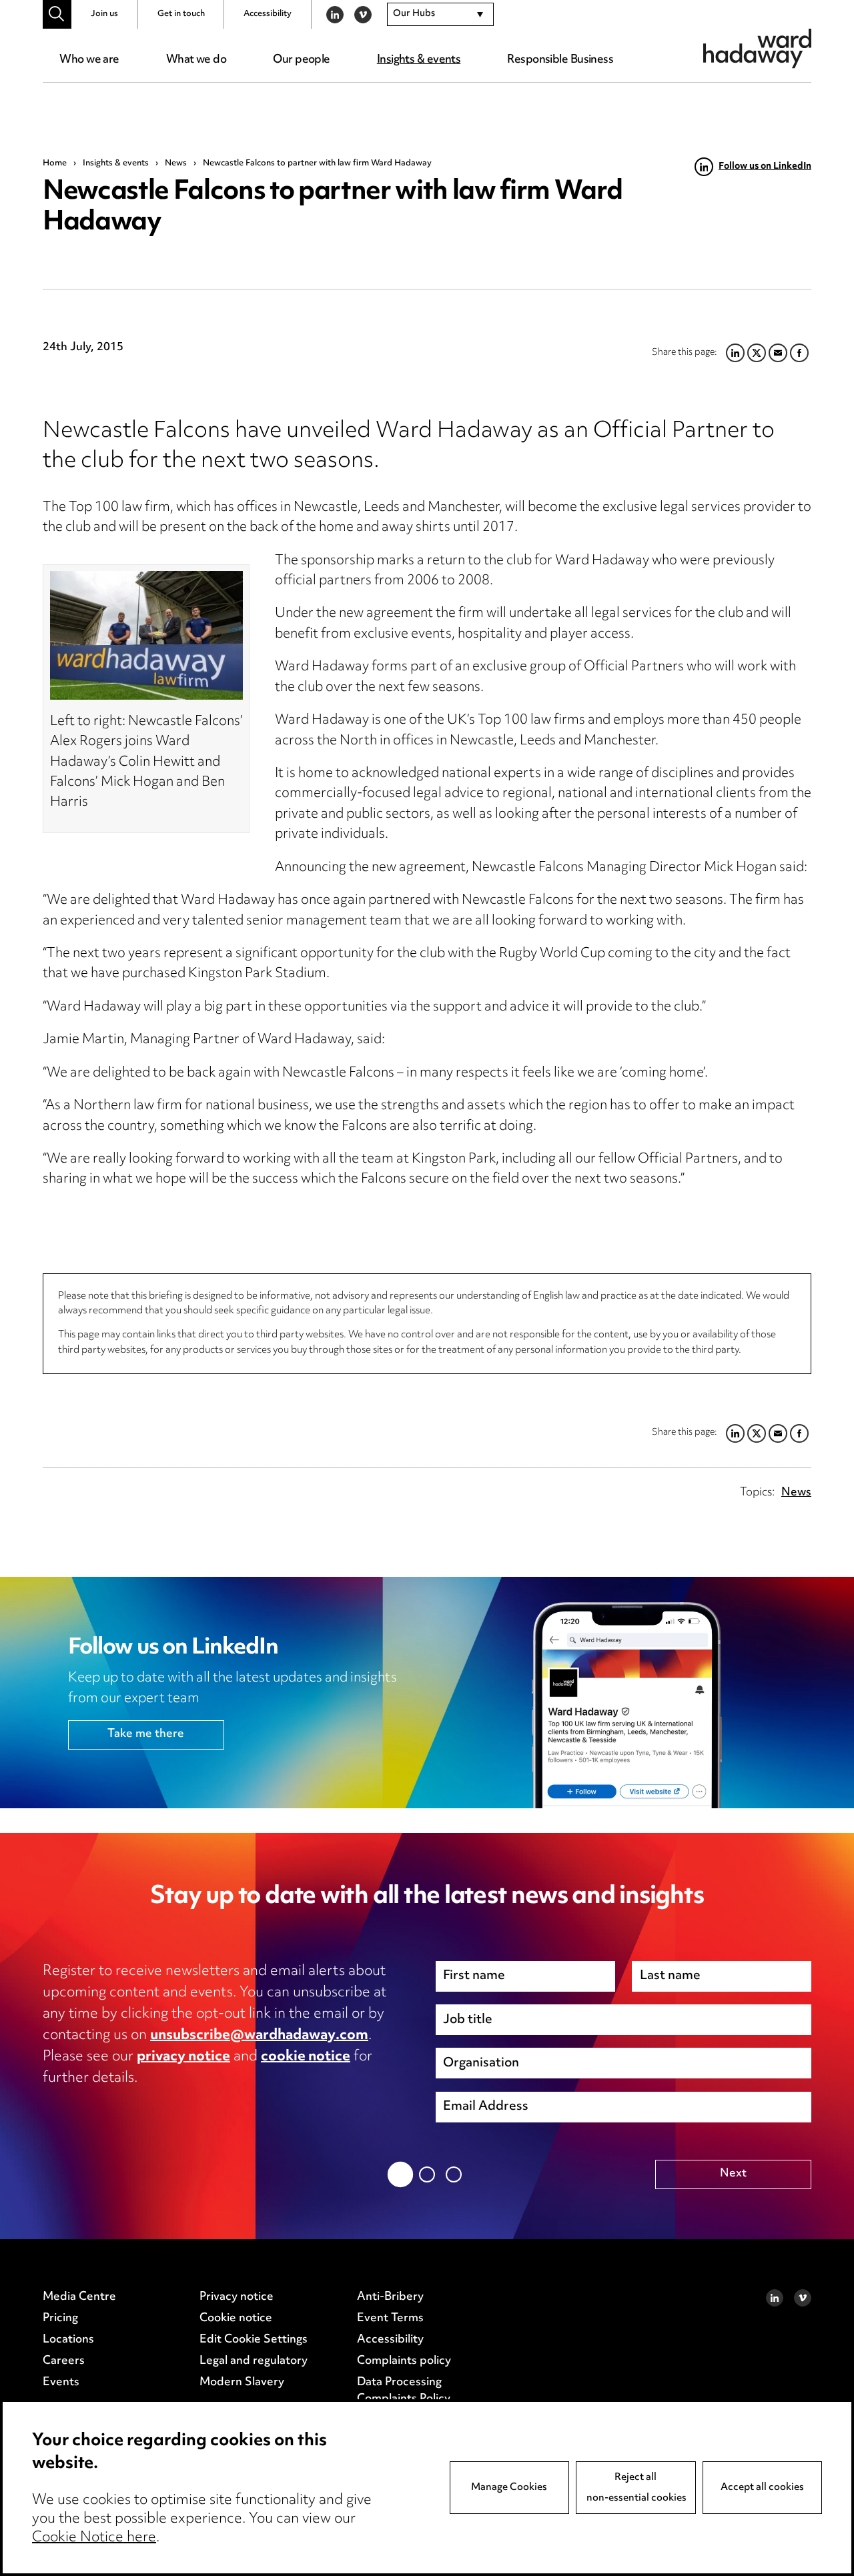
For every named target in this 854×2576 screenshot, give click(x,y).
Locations (68, 2340)
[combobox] (440, 15)
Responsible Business (560, 60)
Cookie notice (236, 2319)
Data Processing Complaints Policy (404, 2391)
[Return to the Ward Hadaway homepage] (757, 48)
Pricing (60, 2319)
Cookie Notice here (94, 2538)
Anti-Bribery (390, 2297)
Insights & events (419, 60)
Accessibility (268, 14)
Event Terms (390, 2319)
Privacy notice (237, 2297)
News (176, 163)
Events (61, 2383)
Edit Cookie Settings (254, 2340)
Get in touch (181, 14)
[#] (57, 14)
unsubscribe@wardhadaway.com (259, 2036)
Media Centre (79, 2297)
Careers (64, 2361)
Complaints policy (404, 2361)
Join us (104, 14)
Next (733, 2174)
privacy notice (183, 2057)
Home (55, 163)
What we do (196, 60)
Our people (301, 60)
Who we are (89, 60)
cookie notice (306, 2057)
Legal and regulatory (254, 2361)
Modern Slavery (242, 2383)
